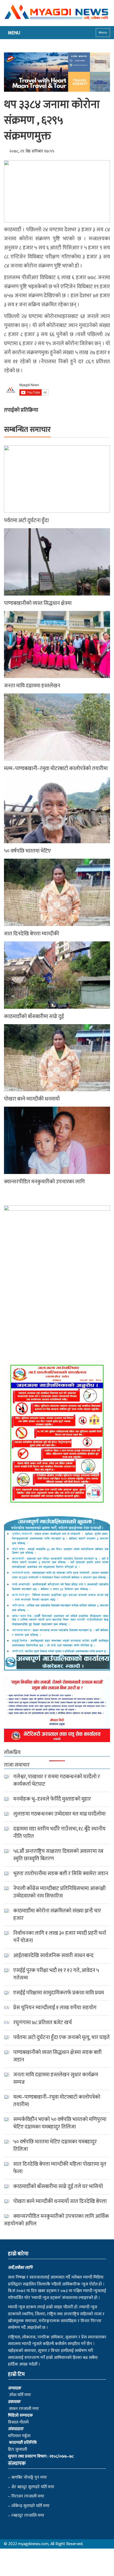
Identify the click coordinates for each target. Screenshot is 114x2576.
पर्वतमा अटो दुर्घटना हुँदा (26, 520)
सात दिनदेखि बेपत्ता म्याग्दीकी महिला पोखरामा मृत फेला (60, 2168)
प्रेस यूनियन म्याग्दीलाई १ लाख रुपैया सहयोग (55, 2008)
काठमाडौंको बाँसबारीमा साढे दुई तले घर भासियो (58, 2186)
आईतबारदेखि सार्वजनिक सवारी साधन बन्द (53, 1955)
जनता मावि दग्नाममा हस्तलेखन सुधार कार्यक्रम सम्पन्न (56, 2078)
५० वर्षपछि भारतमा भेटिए (27, 851)
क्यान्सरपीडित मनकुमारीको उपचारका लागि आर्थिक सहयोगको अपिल (56, 2220)
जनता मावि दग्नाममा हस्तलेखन (32, 686)
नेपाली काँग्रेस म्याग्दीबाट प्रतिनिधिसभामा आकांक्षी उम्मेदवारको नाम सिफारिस (59, 1892)
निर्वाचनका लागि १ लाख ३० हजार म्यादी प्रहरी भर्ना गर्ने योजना (60, 1937)
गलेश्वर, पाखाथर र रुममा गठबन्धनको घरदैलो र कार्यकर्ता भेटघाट (57, 1780)
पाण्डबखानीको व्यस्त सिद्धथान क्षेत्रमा (38, 603)
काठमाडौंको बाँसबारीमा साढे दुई (34, 1016)
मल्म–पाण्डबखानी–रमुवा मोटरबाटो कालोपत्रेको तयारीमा (56, 768)
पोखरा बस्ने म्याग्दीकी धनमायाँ (32, 1099)
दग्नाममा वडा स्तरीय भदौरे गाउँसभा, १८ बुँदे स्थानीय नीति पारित (59, 1833)
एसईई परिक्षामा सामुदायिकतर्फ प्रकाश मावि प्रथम (59, 1993)
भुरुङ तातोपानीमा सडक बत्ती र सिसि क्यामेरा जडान (61, 1874)
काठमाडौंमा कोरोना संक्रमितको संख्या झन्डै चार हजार (57, 1915)
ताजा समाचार (17, 1765)
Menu (103, 32)
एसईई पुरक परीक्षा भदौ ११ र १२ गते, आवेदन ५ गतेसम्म (56, 1974)
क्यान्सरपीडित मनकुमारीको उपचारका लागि (44, 1182)
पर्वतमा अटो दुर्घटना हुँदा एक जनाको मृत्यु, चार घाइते (62, 2037)
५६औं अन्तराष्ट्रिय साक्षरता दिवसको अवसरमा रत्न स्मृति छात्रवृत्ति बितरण (58, 1855)
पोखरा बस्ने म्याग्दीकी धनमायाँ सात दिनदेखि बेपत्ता (60, 2201)
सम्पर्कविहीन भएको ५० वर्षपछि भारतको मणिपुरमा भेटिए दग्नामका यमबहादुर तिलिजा (60, 2123)
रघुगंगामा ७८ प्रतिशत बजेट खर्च (43, 2023)
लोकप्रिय (12, 1752)
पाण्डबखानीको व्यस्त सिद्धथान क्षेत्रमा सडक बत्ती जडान (57, 2056)
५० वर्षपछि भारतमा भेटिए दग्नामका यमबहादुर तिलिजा (55, 2145)
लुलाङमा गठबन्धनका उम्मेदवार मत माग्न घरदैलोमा (59, 1814)
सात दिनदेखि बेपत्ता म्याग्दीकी (32, 934)
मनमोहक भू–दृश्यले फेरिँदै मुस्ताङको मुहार (52, 1799)
